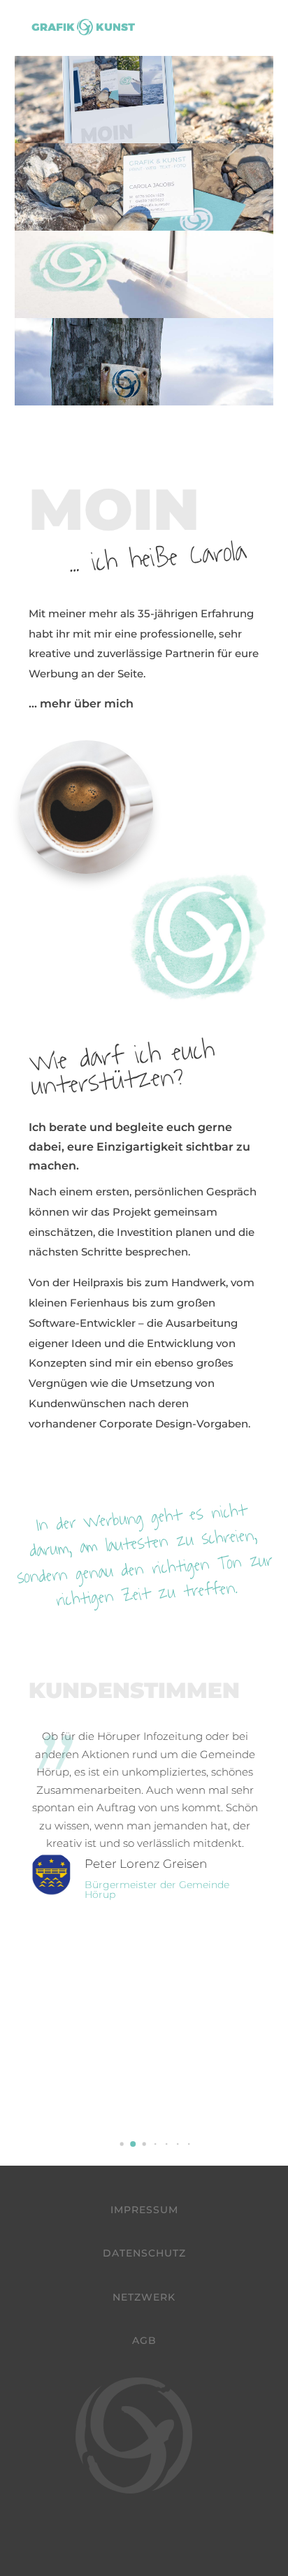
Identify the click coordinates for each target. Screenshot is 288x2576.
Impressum (144, 2210)
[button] (121, 2144)
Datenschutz (144, 2253)
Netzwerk (144, 2297)
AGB (144, 2340)
